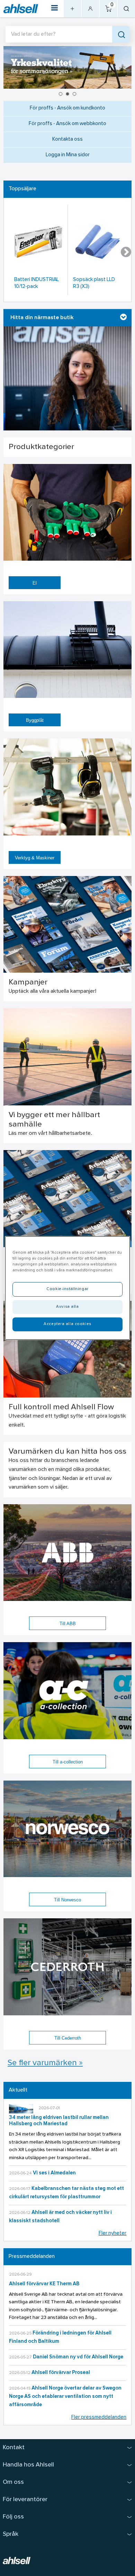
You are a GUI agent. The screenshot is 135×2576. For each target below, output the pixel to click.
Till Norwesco (67, 1900)
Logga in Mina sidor (68, 155)
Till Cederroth (68, 2038)
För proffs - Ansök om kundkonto (67, 108)
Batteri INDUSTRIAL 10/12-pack (37, 283)
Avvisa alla (67, 1307)
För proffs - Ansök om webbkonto (67, 124)
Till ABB (68, 1624)
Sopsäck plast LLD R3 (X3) (94, 283)
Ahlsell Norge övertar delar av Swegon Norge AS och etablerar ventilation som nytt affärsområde (65, 2397)
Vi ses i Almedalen (54, 2173)
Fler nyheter (112, 2233)
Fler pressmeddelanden (99, 2417)
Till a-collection (68, 1762)
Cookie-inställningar (67, 1289)
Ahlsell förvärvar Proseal (61, 2373)
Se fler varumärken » (45, 2063)
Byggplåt (35, 720)
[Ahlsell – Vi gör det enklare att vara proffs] (21, 9)
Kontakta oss (67, 139)
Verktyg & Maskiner (35, 858)
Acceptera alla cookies (67, 1324)
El (35, 583)
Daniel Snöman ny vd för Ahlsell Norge (78, 2357)
